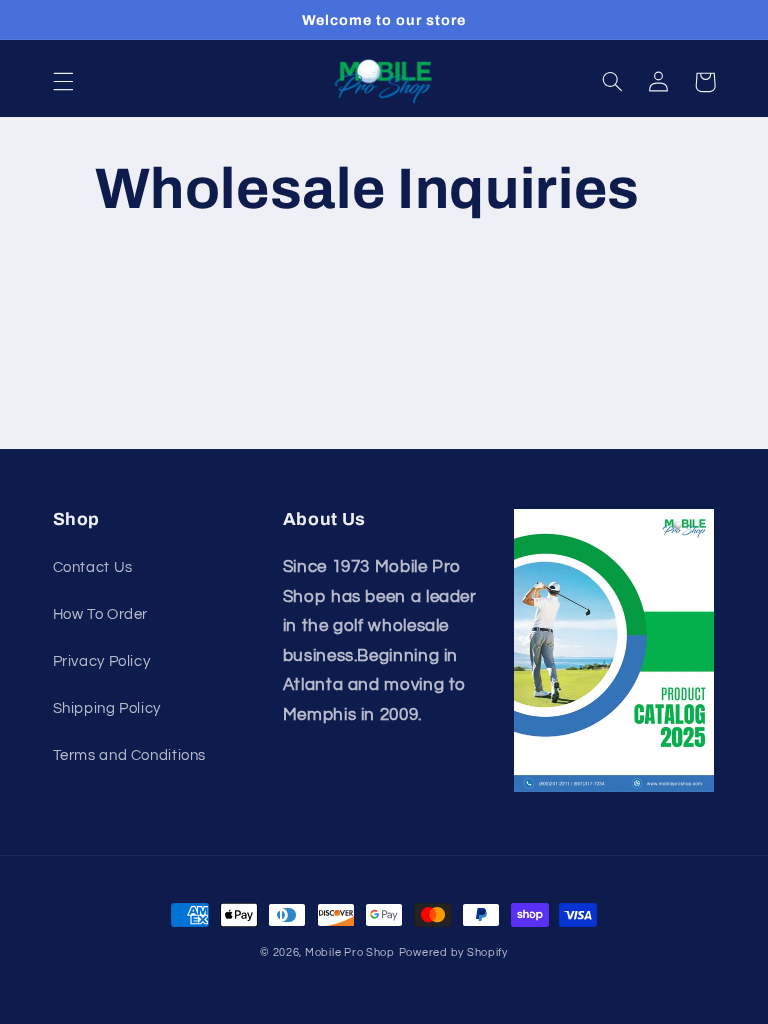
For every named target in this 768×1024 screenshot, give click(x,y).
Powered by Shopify (453, 952)
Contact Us (93, 567)
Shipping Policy (107, 708)
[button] (63, 82)
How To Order (101, 614)
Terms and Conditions (130, 755)
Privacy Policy (102, 661)
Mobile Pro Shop (350, 952)
